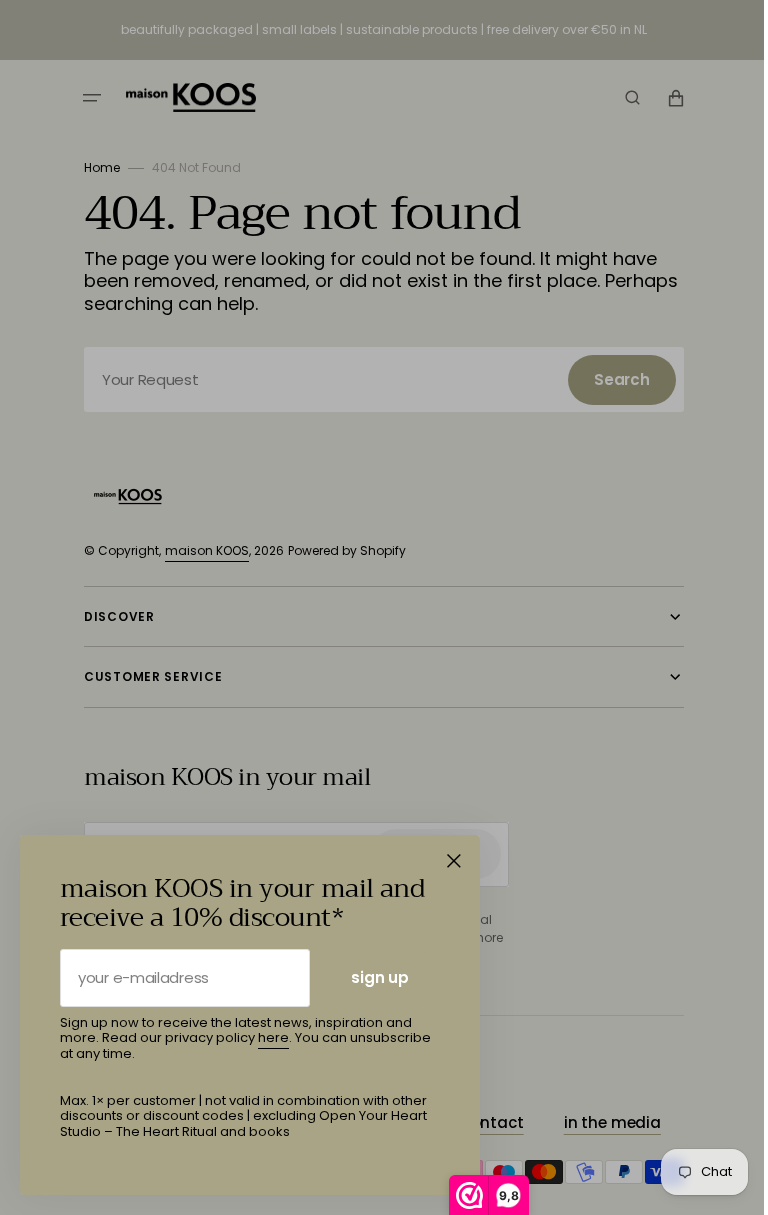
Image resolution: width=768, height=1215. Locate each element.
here (273, 1037)
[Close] (454, 861)
